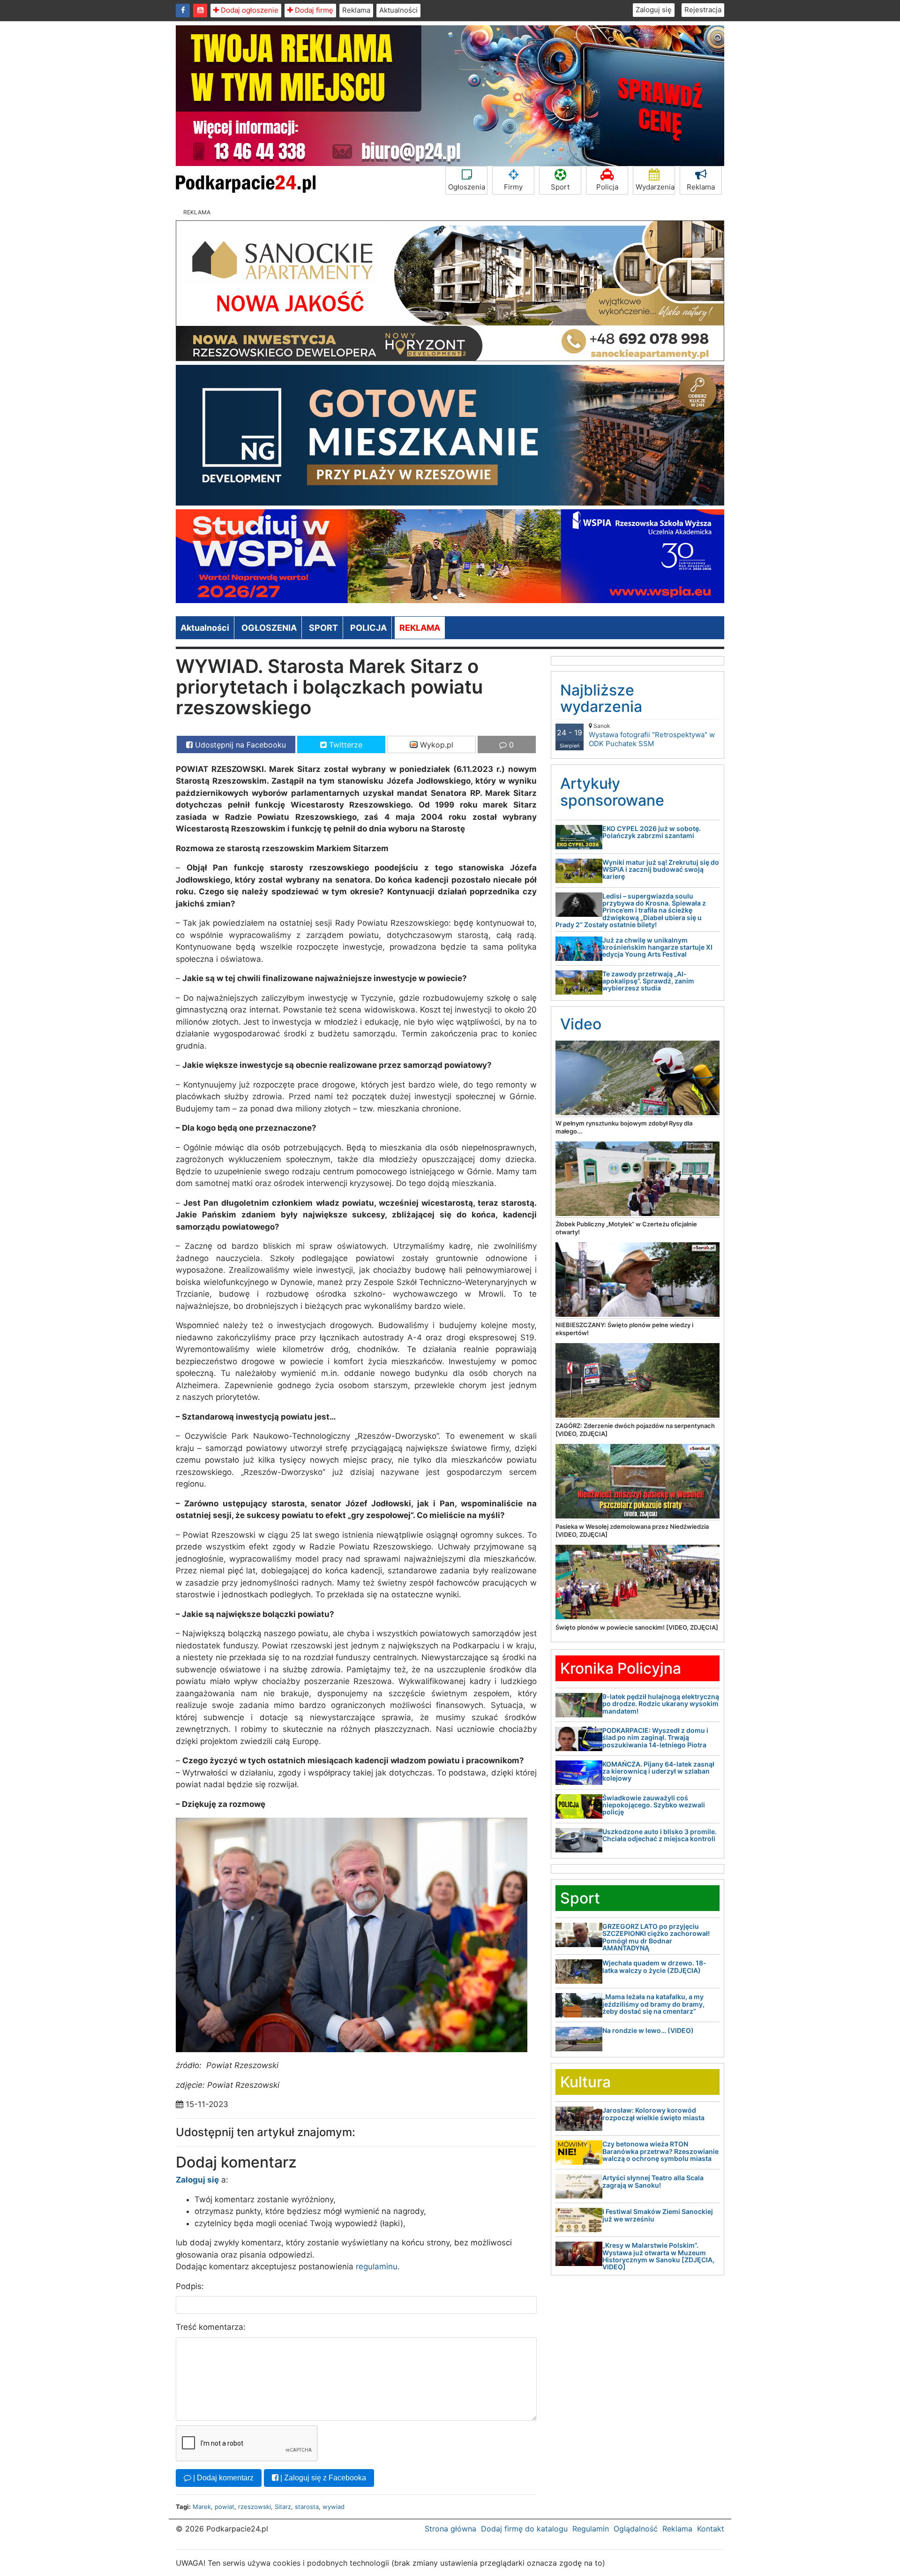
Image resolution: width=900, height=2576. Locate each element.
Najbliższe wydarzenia (601, 698)
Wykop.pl (435, 745)
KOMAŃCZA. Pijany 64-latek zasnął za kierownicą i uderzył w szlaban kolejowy (658, 1771)
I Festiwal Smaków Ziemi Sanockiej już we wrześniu (658, 2215)
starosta (307, 2507)
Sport (560, 187)
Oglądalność (636, 2529)
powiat (225, 2507)
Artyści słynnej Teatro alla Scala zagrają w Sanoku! (653, 2181)
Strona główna (450, 2529)
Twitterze (345, 745)
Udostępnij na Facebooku (239, 745)
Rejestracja (703, 10)
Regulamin (591, 2529)
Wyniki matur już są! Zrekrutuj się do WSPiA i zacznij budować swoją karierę (661, 869)
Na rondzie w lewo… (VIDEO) (648, 2030)
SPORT (323, 628)
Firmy (513, 187)
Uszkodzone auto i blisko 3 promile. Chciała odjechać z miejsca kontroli (660, 1835)
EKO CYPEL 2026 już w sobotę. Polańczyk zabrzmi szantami (652, 832)
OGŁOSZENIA (269, 628)
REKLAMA (420, 628)
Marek (202, 2507)
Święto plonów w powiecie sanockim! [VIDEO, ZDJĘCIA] (637, 1627)
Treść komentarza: (211, 2327)
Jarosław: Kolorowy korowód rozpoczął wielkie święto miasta (653, 2114)
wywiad (334, 2507)
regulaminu (377, 2266)
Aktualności (398, 10)
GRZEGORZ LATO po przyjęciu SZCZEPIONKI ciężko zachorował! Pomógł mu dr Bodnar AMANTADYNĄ (656, 1937)
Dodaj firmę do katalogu (524, 2529)
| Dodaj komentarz (222, 2478)
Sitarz (283, 2507)
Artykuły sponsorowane (612, 792)
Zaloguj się (654, 10)
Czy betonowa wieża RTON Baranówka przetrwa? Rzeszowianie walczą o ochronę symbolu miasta (660, 2151)
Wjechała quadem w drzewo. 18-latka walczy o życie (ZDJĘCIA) (654, 1966)
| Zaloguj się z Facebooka (322, 2478)
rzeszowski (255, 2507)
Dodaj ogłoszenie (249, 10)
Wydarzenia (655, 187)
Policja (607, 187)
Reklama (356, 10)
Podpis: (190, 2286)
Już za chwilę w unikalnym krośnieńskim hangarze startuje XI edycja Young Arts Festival (657, 947)
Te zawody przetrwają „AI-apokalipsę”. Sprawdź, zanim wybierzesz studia (648, 981)
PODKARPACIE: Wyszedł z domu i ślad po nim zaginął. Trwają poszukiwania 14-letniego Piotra (655, 1737)
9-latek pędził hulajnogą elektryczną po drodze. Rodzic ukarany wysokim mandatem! (661, 1704)
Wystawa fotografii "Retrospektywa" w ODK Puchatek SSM (652, 735)
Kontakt (711, 2529)
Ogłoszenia (467, 187)
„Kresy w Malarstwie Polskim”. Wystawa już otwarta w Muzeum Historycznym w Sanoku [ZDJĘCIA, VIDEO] (658, 2256)
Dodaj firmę (313, 10)
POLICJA (368, 628)
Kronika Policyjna (621, 1668)
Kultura (585, 2082)
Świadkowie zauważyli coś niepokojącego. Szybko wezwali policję (654, 1805)
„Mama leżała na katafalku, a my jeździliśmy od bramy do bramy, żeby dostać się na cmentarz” (653, 2004)
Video (581, 1024)
